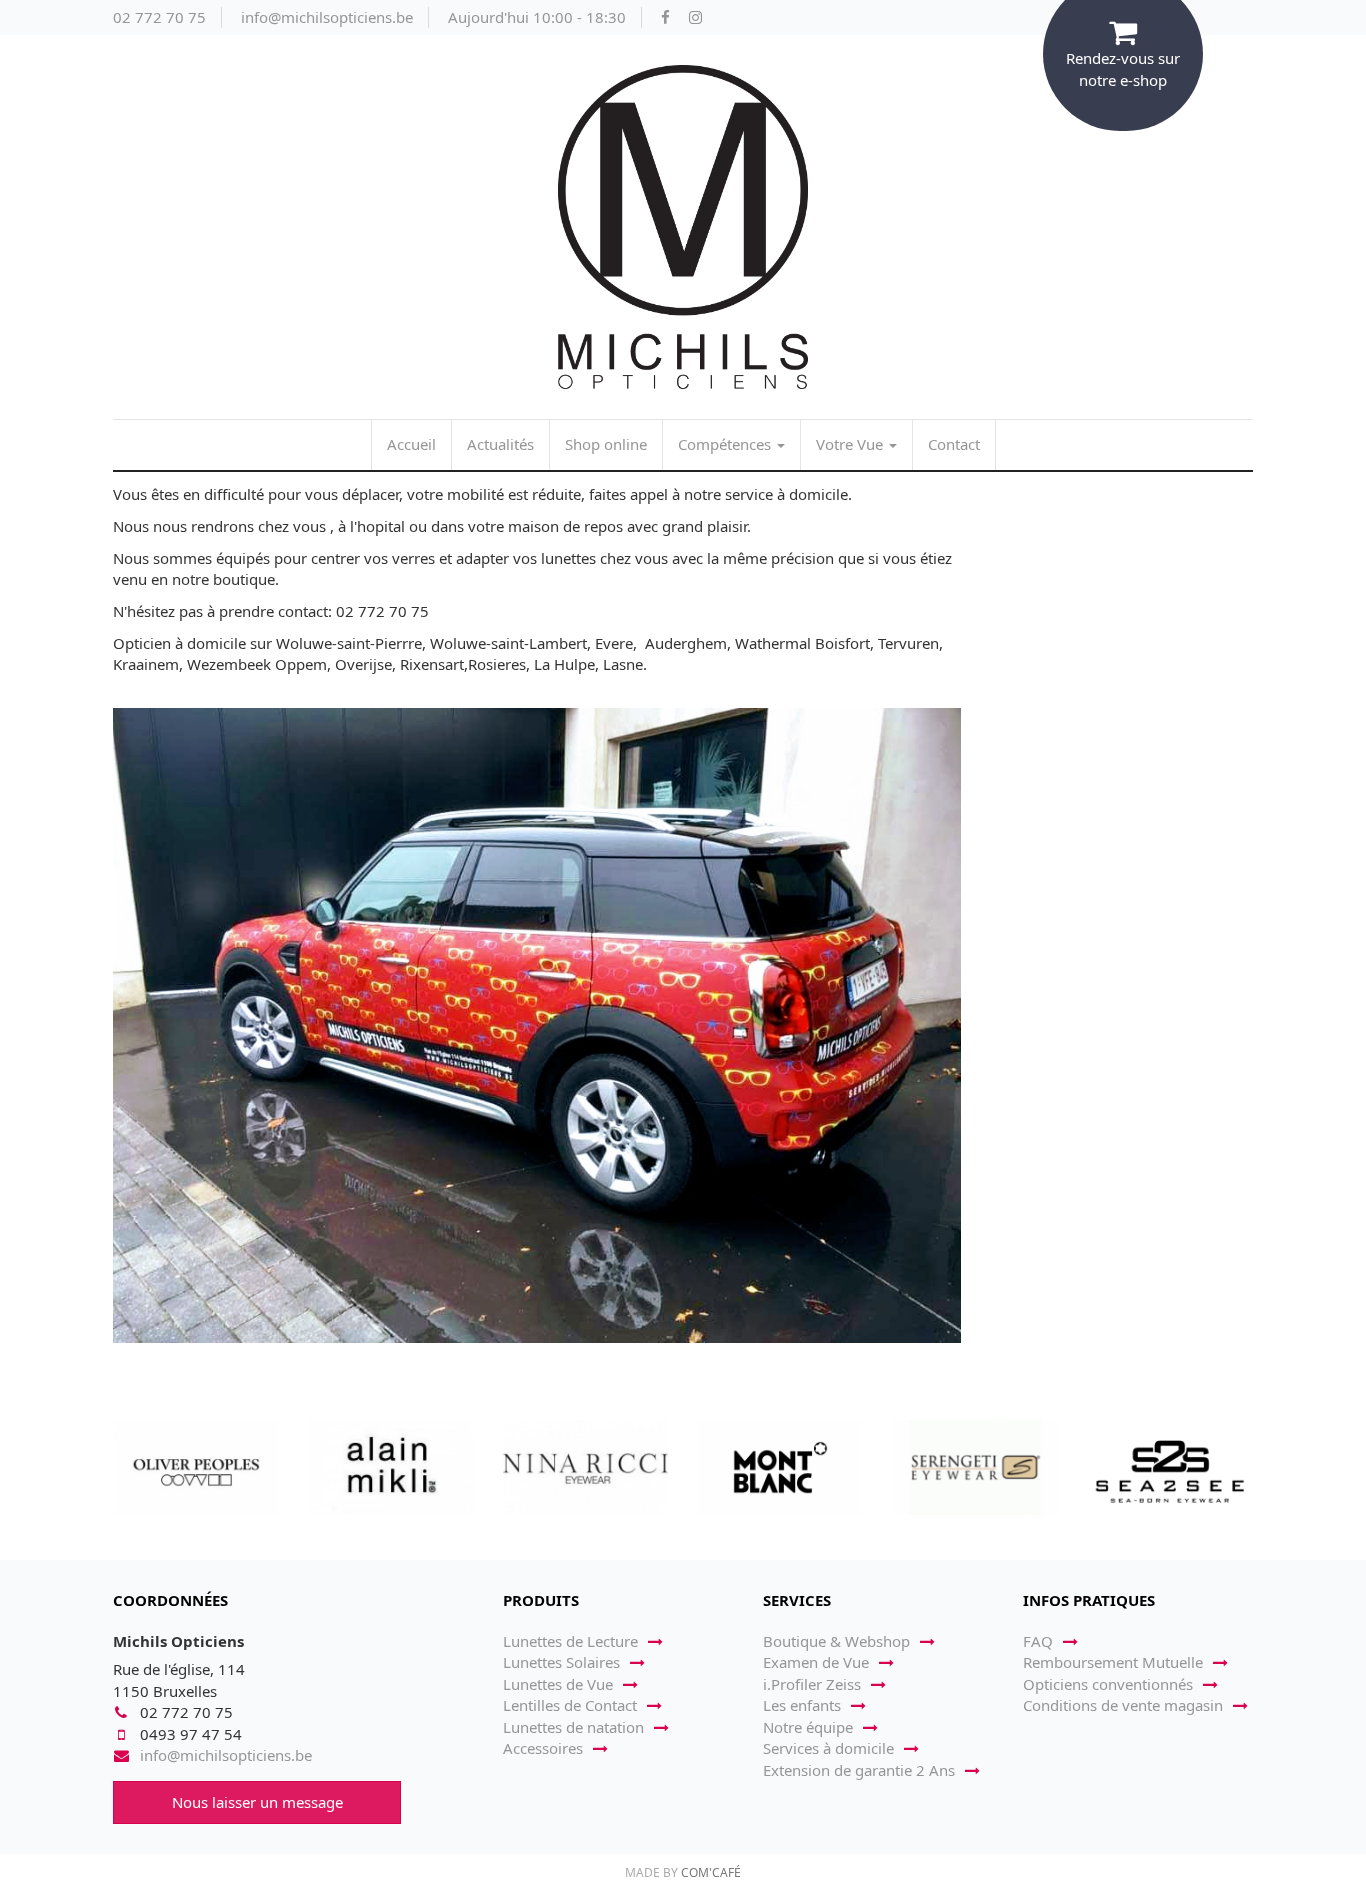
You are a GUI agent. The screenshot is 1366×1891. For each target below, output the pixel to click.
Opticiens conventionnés (1108, 1684)
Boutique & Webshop (836, 1641)
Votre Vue (851, 444)
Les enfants (802, 1705)
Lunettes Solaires (561, 1662)
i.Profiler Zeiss (812, 1684)
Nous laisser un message (257, 1802)
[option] (195, 1467)
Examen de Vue (816, 1662)
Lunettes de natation (573, 1727)
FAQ (1038, 1641)
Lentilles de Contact (570, 1705)
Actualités (500, 444)
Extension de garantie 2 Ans (859, 1770)
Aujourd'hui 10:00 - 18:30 (537, 17)
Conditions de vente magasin (1123, 1705)
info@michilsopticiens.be (327, 17)
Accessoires (543, 1748)
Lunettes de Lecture (570, 1641)
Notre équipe (808, 1727)
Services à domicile (828, 1748)
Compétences (726, 444)
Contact (954, 444)
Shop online (606, 444)
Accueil (411, 444)
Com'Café (711, 1872)
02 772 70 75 (159, 17)
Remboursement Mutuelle (1113, 1662)
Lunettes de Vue (558, 1684)
